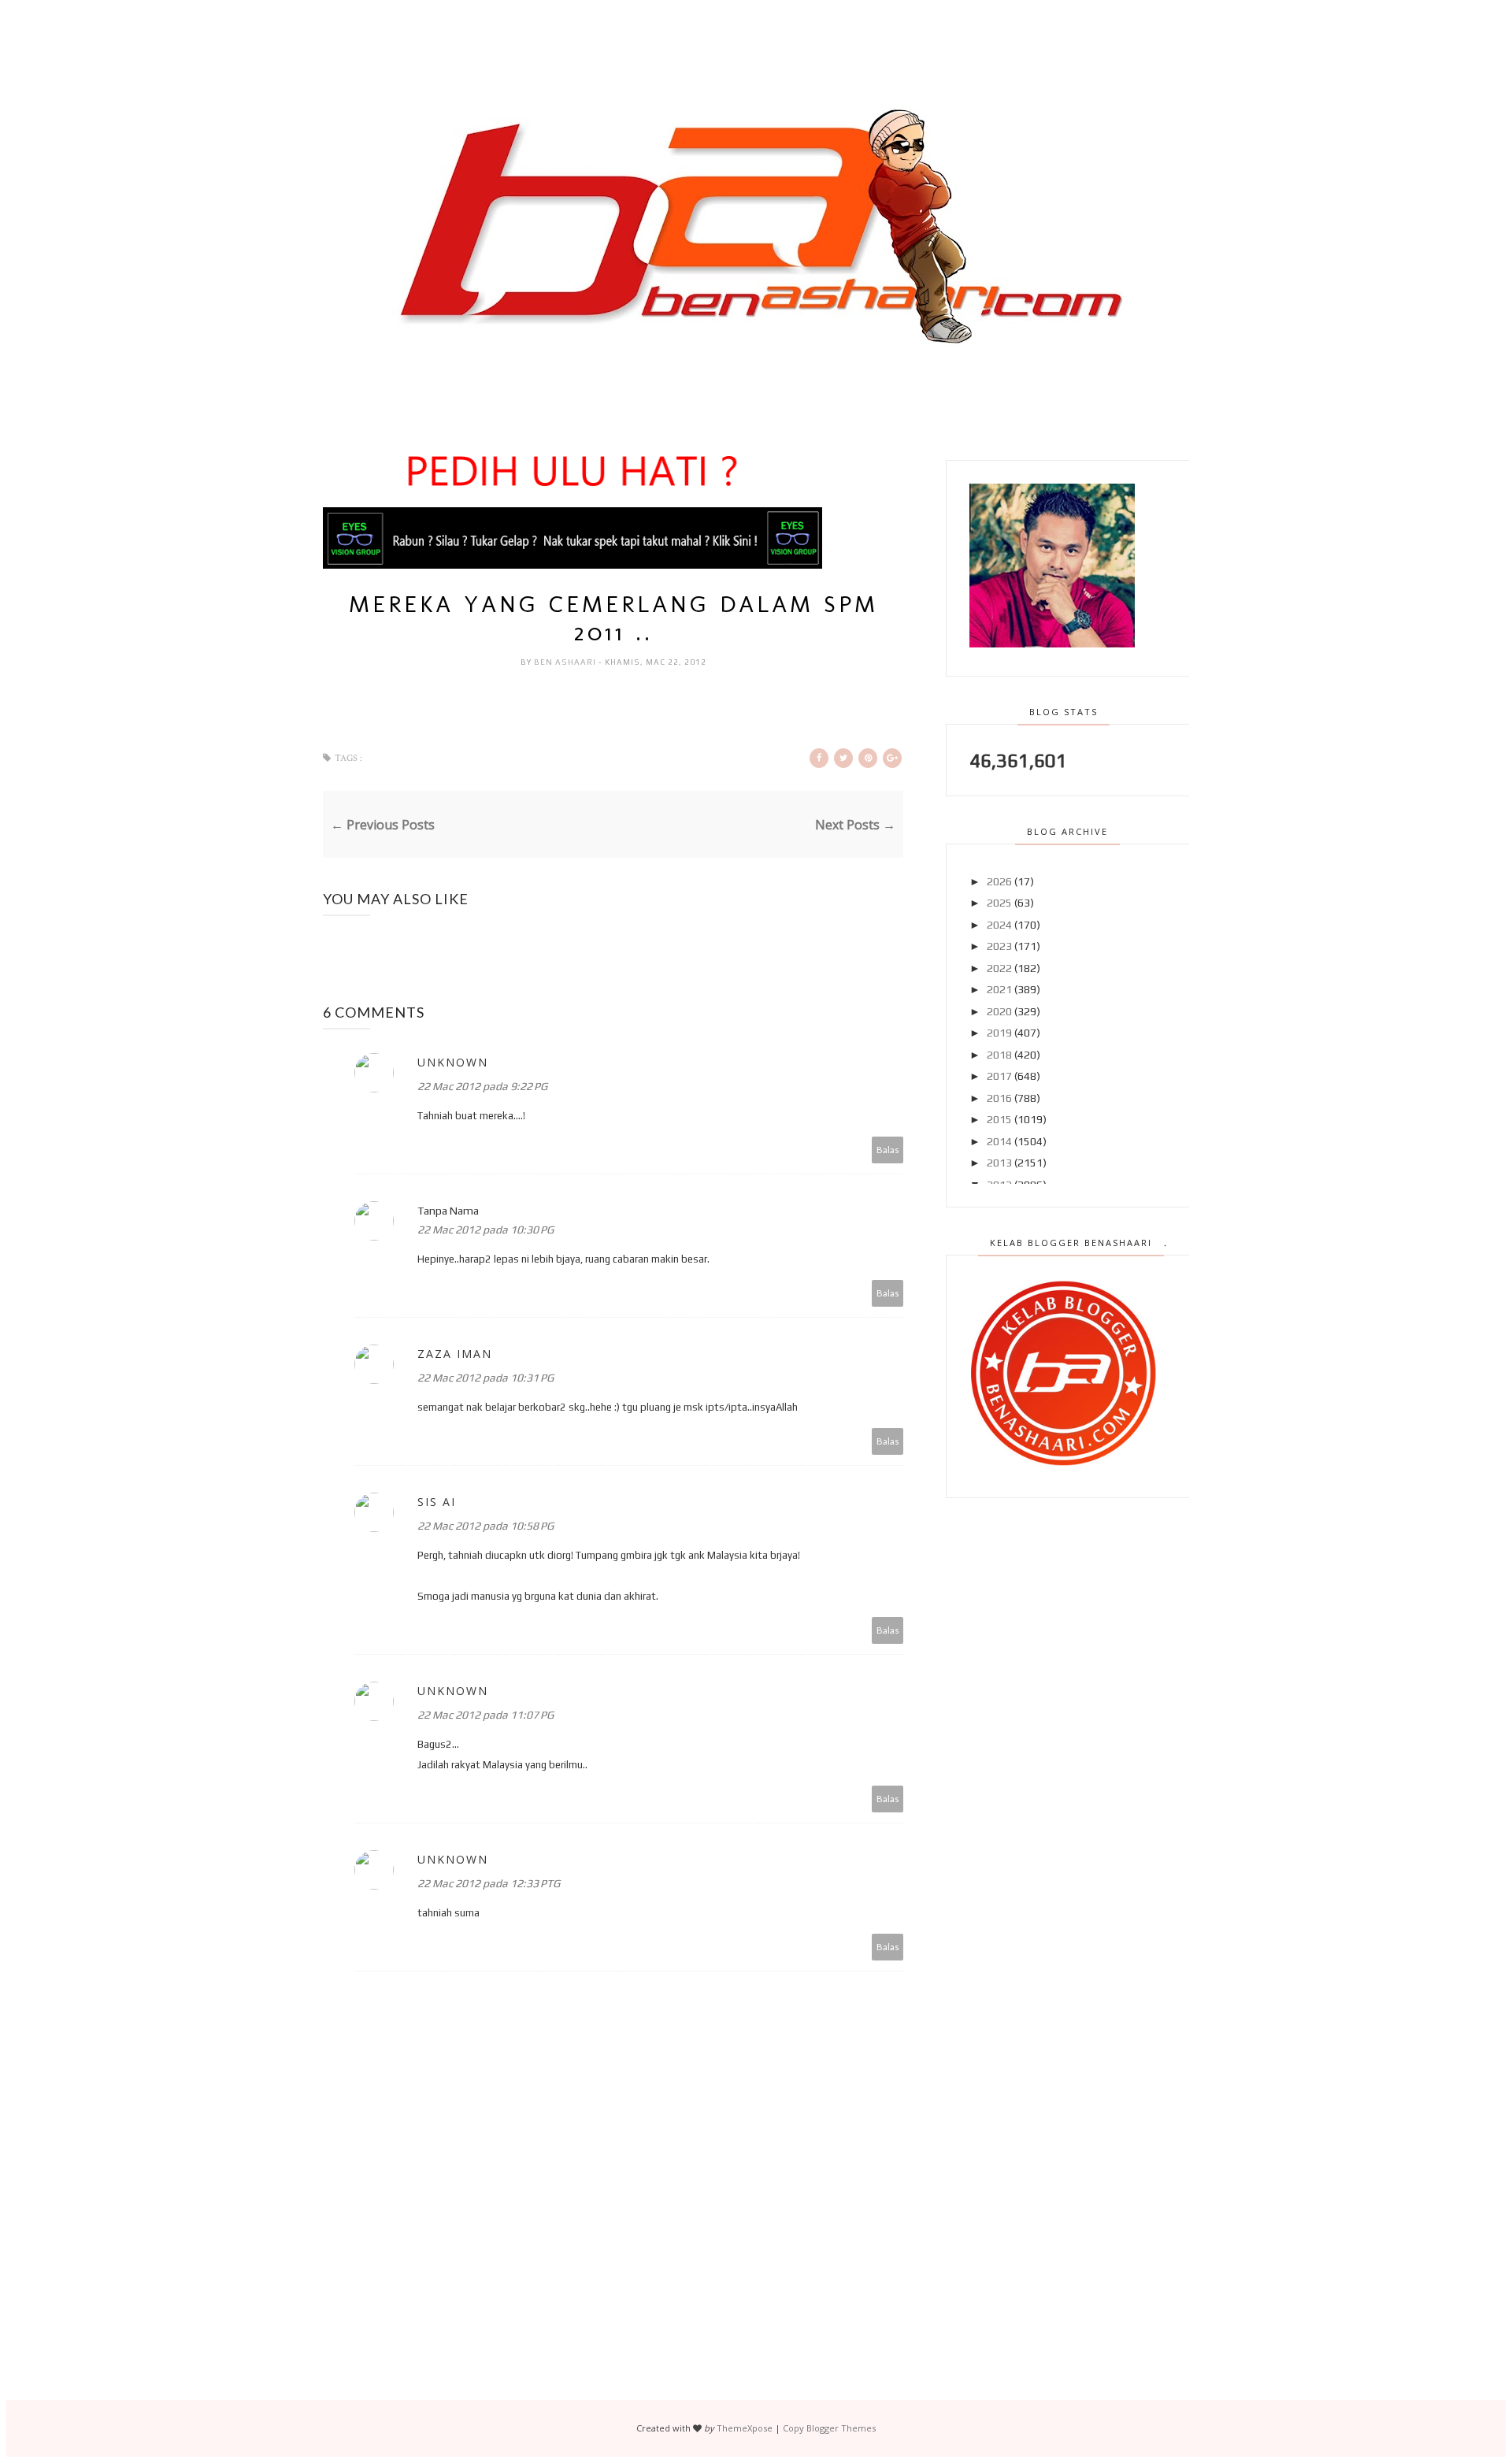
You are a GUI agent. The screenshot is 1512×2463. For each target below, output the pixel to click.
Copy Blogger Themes (829, 2428)
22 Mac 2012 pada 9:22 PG (482, 1086)
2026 (999, 881)
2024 (999, 925)
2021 (999, 989)
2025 (999, 903)
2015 (999, 1119)
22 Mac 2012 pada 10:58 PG (485, 1526)
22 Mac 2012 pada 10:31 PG (485, 1378)
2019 (999, 1033)
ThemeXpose (745, 2428)
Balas (888, 1150)
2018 (999, 1055)
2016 (999, 1098)
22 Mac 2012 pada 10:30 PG (485, 1230)
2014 (999, 1141)
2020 (999, 1011)
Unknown (453, 1062)
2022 (999, 968)
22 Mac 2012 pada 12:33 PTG (489, 1883)
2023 (999, 946)
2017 (999, 1076)
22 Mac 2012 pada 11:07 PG (485, 1715)
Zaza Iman (455, 1354)
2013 (999, 1163)
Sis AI (437, 1502)
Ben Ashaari (566, 662)
